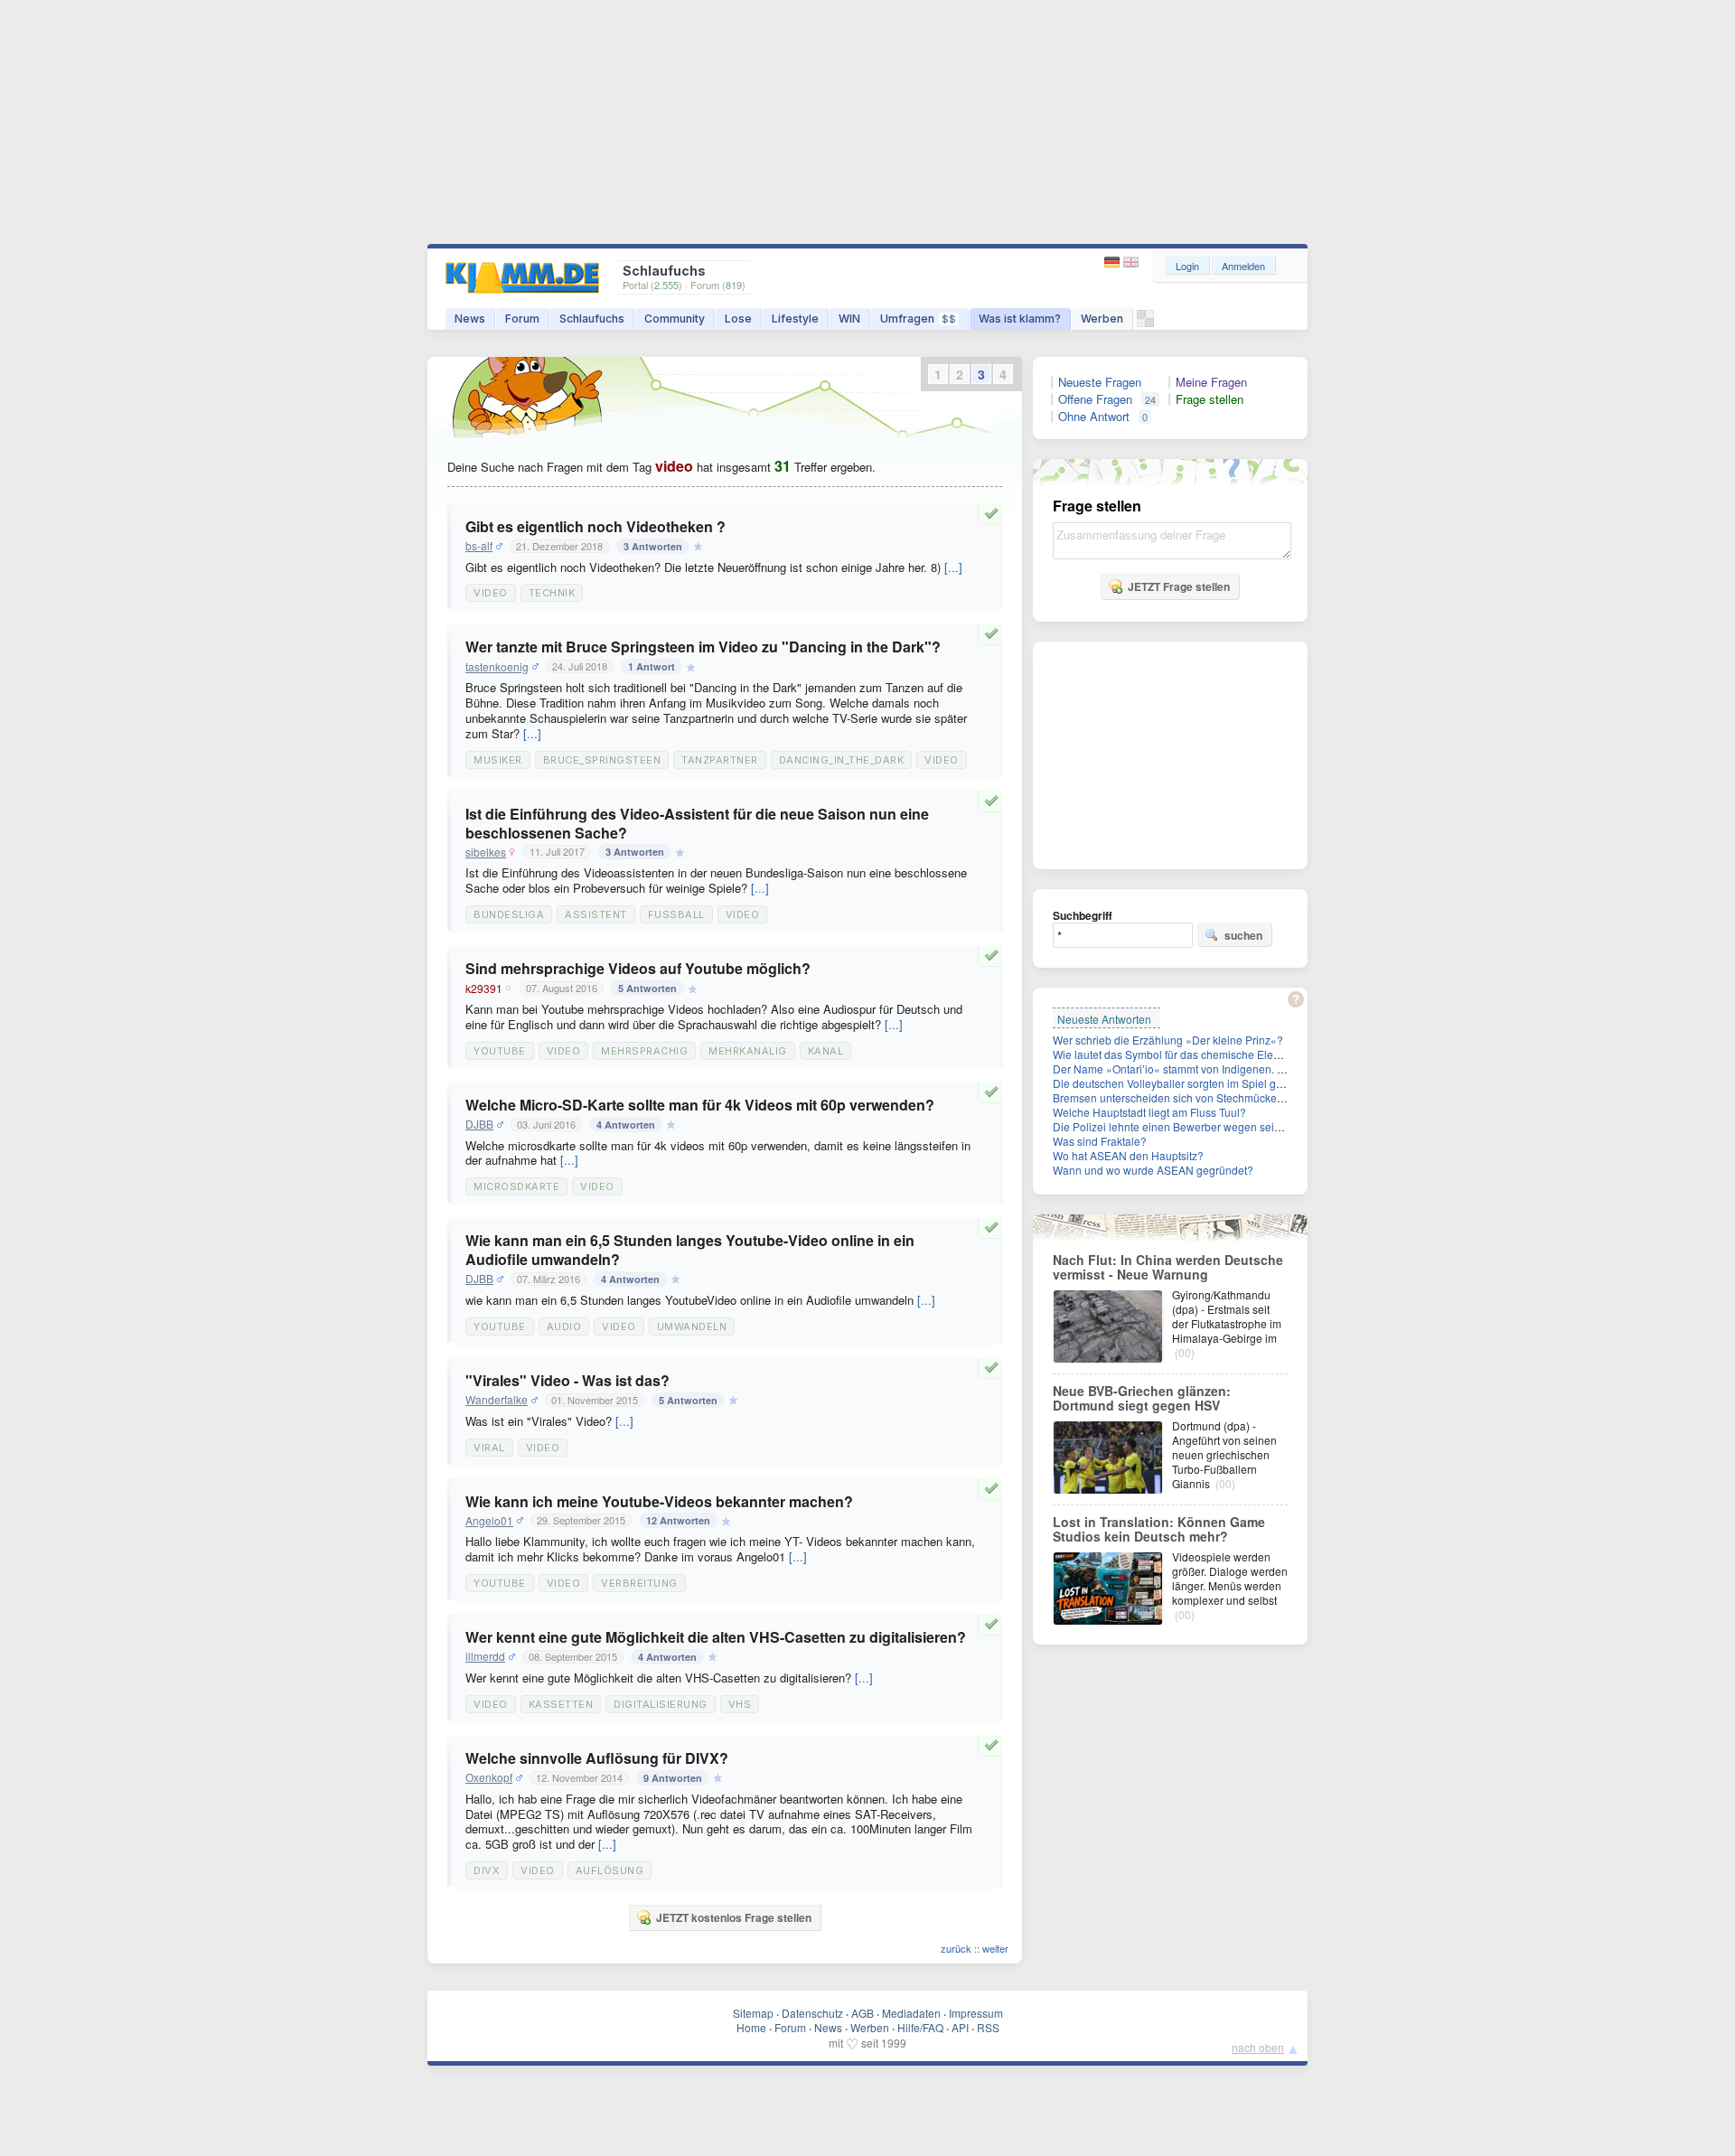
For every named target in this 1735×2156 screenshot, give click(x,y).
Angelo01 (489, 1521)
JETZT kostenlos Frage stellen (734, 1917)
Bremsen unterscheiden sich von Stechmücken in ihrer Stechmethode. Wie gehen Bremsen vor (1285, 1097)
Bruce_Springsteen (602, 760)
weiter (995, 1948)
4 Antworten (626, 1125)
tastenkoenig (497, 667)
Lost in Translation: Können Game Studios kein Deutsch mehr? (1159, 1529)
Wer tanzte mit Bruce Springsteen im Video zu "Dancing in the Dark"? (703, 647)
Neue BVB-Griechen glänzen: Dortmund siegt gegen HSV (1142, 1398)
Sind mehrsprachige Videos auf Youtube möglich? (638, 968)
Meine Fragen (1211, 382)
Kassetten (561, 1704)
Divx (487, 1870)
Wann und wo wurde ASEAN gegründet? (1153, 1170)
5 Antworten (647, 988)
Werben (1102, 319)
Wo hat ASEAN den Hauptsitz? (1128, 1155)
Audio (564, 1326)
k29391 (484, 989)
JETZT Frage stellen (1179, 586)
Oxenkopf (489, 1777)
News (470, 319)
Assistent (596, 914)
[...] (953, 567)
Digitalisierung (661, 1704)
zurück (956, 1948)
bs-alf (479, 546)
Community (675, 319)
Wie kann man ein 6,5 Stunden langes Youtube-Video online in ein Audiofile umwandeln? (690, 1250)
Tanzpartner (720, 760)
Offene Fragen (1095, 399)
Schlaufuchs (592, 319)
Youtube (500, 1051)
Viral (489, 1448)
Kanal (826, 1051)
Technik (552, 593)
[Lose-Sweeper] (1145, 323)
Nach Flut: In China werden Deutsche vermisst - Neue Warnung (1168, 1267)
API (960, 2027)
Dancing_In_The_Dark (842, 760)
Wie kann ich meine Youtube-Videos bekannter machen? (659, 1501)
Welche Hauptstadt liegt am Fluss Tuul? (1149, 1112)
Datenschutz (812, 2013)
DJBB (479, 1124)
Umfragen (918, 319)
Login (1187, 266)
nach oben (1258, 2047)
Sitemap (753, 2013)
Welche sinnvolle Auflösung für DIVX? (597, 1758)
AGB (863, 2013)
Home (751, 2027)
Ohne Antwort (1094, 417)
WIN (849, 319)
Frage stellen (1210, 399)
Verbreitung (639, 1583)
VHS (740, 1704)
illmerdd (485, 1656)
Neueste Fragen (1100, 382)
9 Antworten (673, 1778)
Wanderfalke (497, 1400)
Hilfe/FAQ (920, 2027)
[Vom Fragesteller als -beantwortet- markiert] (994, 513)
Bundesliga (509, 914)
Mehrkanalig (748, 1051)
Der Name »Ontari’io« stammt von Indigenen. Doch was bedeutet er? (1222, 1069)
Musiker (498, 760)
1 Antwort (652, 666)
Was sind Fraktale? (1100, 1141)
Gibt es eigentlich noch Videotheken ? (596, 526)
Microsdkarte (516, 1186)
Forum (522, 319)
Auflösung (610, 1870)
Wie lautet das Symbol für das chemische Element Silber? (1194, 1054)
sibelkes (486, 852)
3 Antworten (653, 546)
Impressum (976, 2013)
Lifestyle (795, 319)
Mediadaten (911, 2013)
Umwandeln (692, 1326)
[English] (1131, 262)
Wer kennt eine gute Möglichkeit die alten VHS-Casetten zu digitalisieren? (716, 1637)
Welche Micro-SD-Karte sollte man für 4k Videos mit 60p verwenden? (700, 1105)
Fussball (676, 914)
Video (491, 593)
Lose (738, 319)
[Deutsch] (1114, 262)
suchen (1243, 935)
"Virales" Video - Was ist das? (567, 1380)
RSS (988, 2027)
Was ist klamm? (1020, 319)
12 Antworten (678, 1520)
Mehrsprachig (644, 1051)
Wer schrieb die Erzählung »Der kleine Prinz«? (1168, 1040)
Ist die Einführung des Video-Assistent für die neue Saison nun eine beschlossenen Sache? (697, 823)
